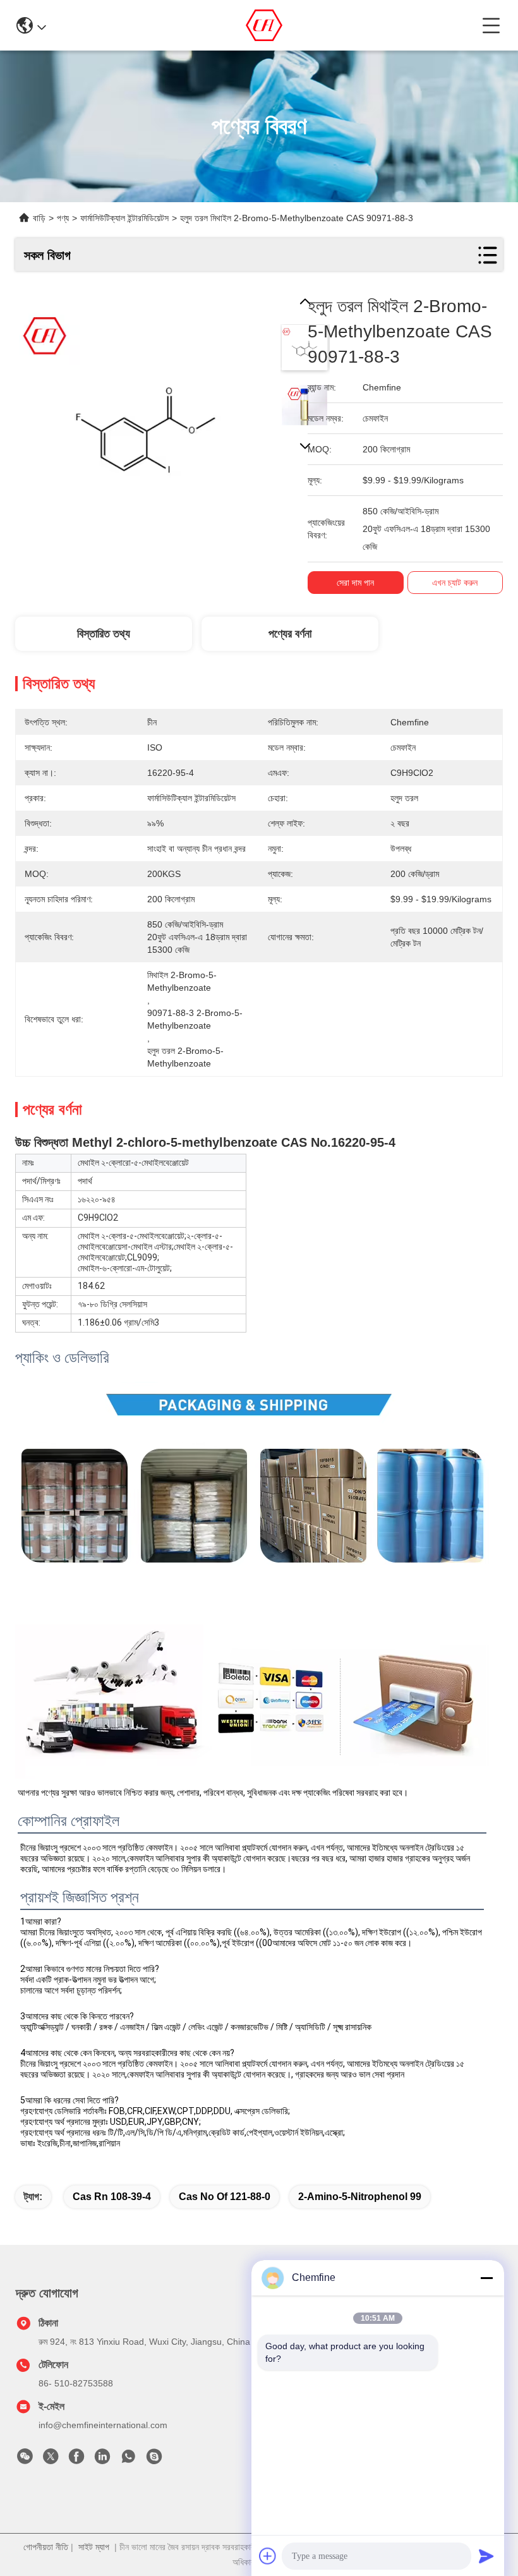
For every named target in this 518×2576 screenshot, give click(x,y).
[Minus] (486, 2278)
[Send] (486, 2556)
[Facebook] (76, 2460)
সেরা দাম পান (355, 583)
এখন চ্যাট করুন (455, 583)
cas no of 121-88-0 (225, 2197)
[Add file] (268, 2556)
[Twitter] (51, 2460)
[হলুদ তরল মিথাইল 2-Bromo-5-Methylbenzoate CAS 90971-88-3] (145, 424)
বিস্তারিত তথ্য (104, 634)
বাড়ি (39, 218)
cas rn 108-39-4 (112, 2197)
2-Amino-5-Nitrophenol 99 (360, 2197)
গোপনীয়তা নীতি (46, 2547)
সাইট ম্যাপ (94, 2547)
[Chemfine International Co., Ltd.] (264, 25)
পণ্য (63, 218)
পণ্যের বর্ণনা (290, 634)
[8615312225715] (128, 2460)
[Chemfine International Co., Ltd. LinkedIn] (102, 2460)
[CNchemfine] (154, 2460)
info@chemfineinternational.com (103, 2425)
